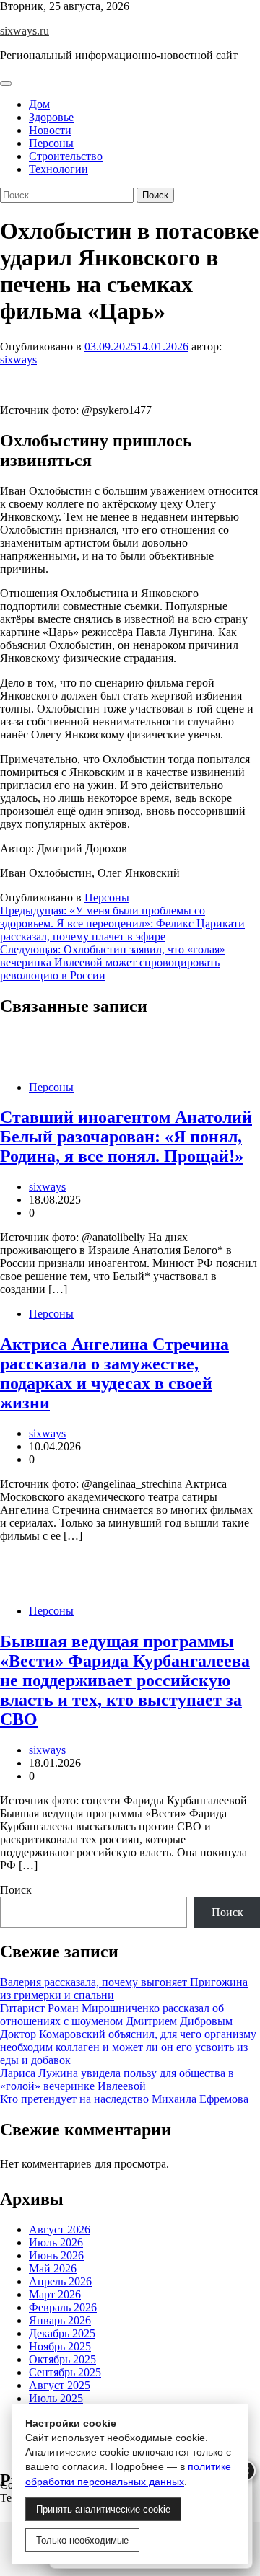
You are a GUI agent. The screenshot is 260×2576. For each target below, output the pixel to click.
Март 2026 (55, 2294)
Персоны (51, 143)
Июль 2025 (56, 2398)
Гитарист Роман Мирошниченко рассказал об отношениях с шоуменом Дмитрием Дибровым (116, 2015)
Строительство (66, 156)
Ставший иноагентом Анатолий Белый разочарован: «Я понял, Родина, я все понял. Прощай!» (126, 1137)
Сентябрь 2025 (65, 2372)
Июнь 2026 (56, 2255)
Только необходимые (82, 2540)
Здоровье (51, 117)
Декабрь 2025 (62, 2333)
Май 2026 (53, 2268)
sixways (18, 360)
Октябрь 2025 (62, 2359)
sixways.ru (25, 31)
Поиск (16, 1890)
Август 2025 (60, 2385)
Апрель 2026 (60, 2281)
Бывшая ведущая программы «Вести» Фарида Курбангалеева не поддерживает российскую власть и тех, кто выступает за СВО (125, 1680)
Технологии (58, 169)
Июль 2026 (56, 2242)
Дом (39, 104)
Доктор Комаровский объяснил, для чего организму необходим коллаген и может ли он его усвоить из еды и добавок (128, 2047)
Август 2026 (60, 2229)
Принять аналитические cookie (103, 2509)
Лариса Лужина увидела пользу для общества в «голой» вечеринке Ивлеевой (117, 2079)
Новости (50, 130)
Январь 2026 (60, 2320)
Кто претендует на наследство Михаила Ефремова (124, 2099)
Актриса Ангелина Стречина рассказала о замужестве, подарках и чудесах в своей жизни (114, 1373)
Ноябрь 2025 (60, 2346)
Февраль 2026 (63, 2307)
